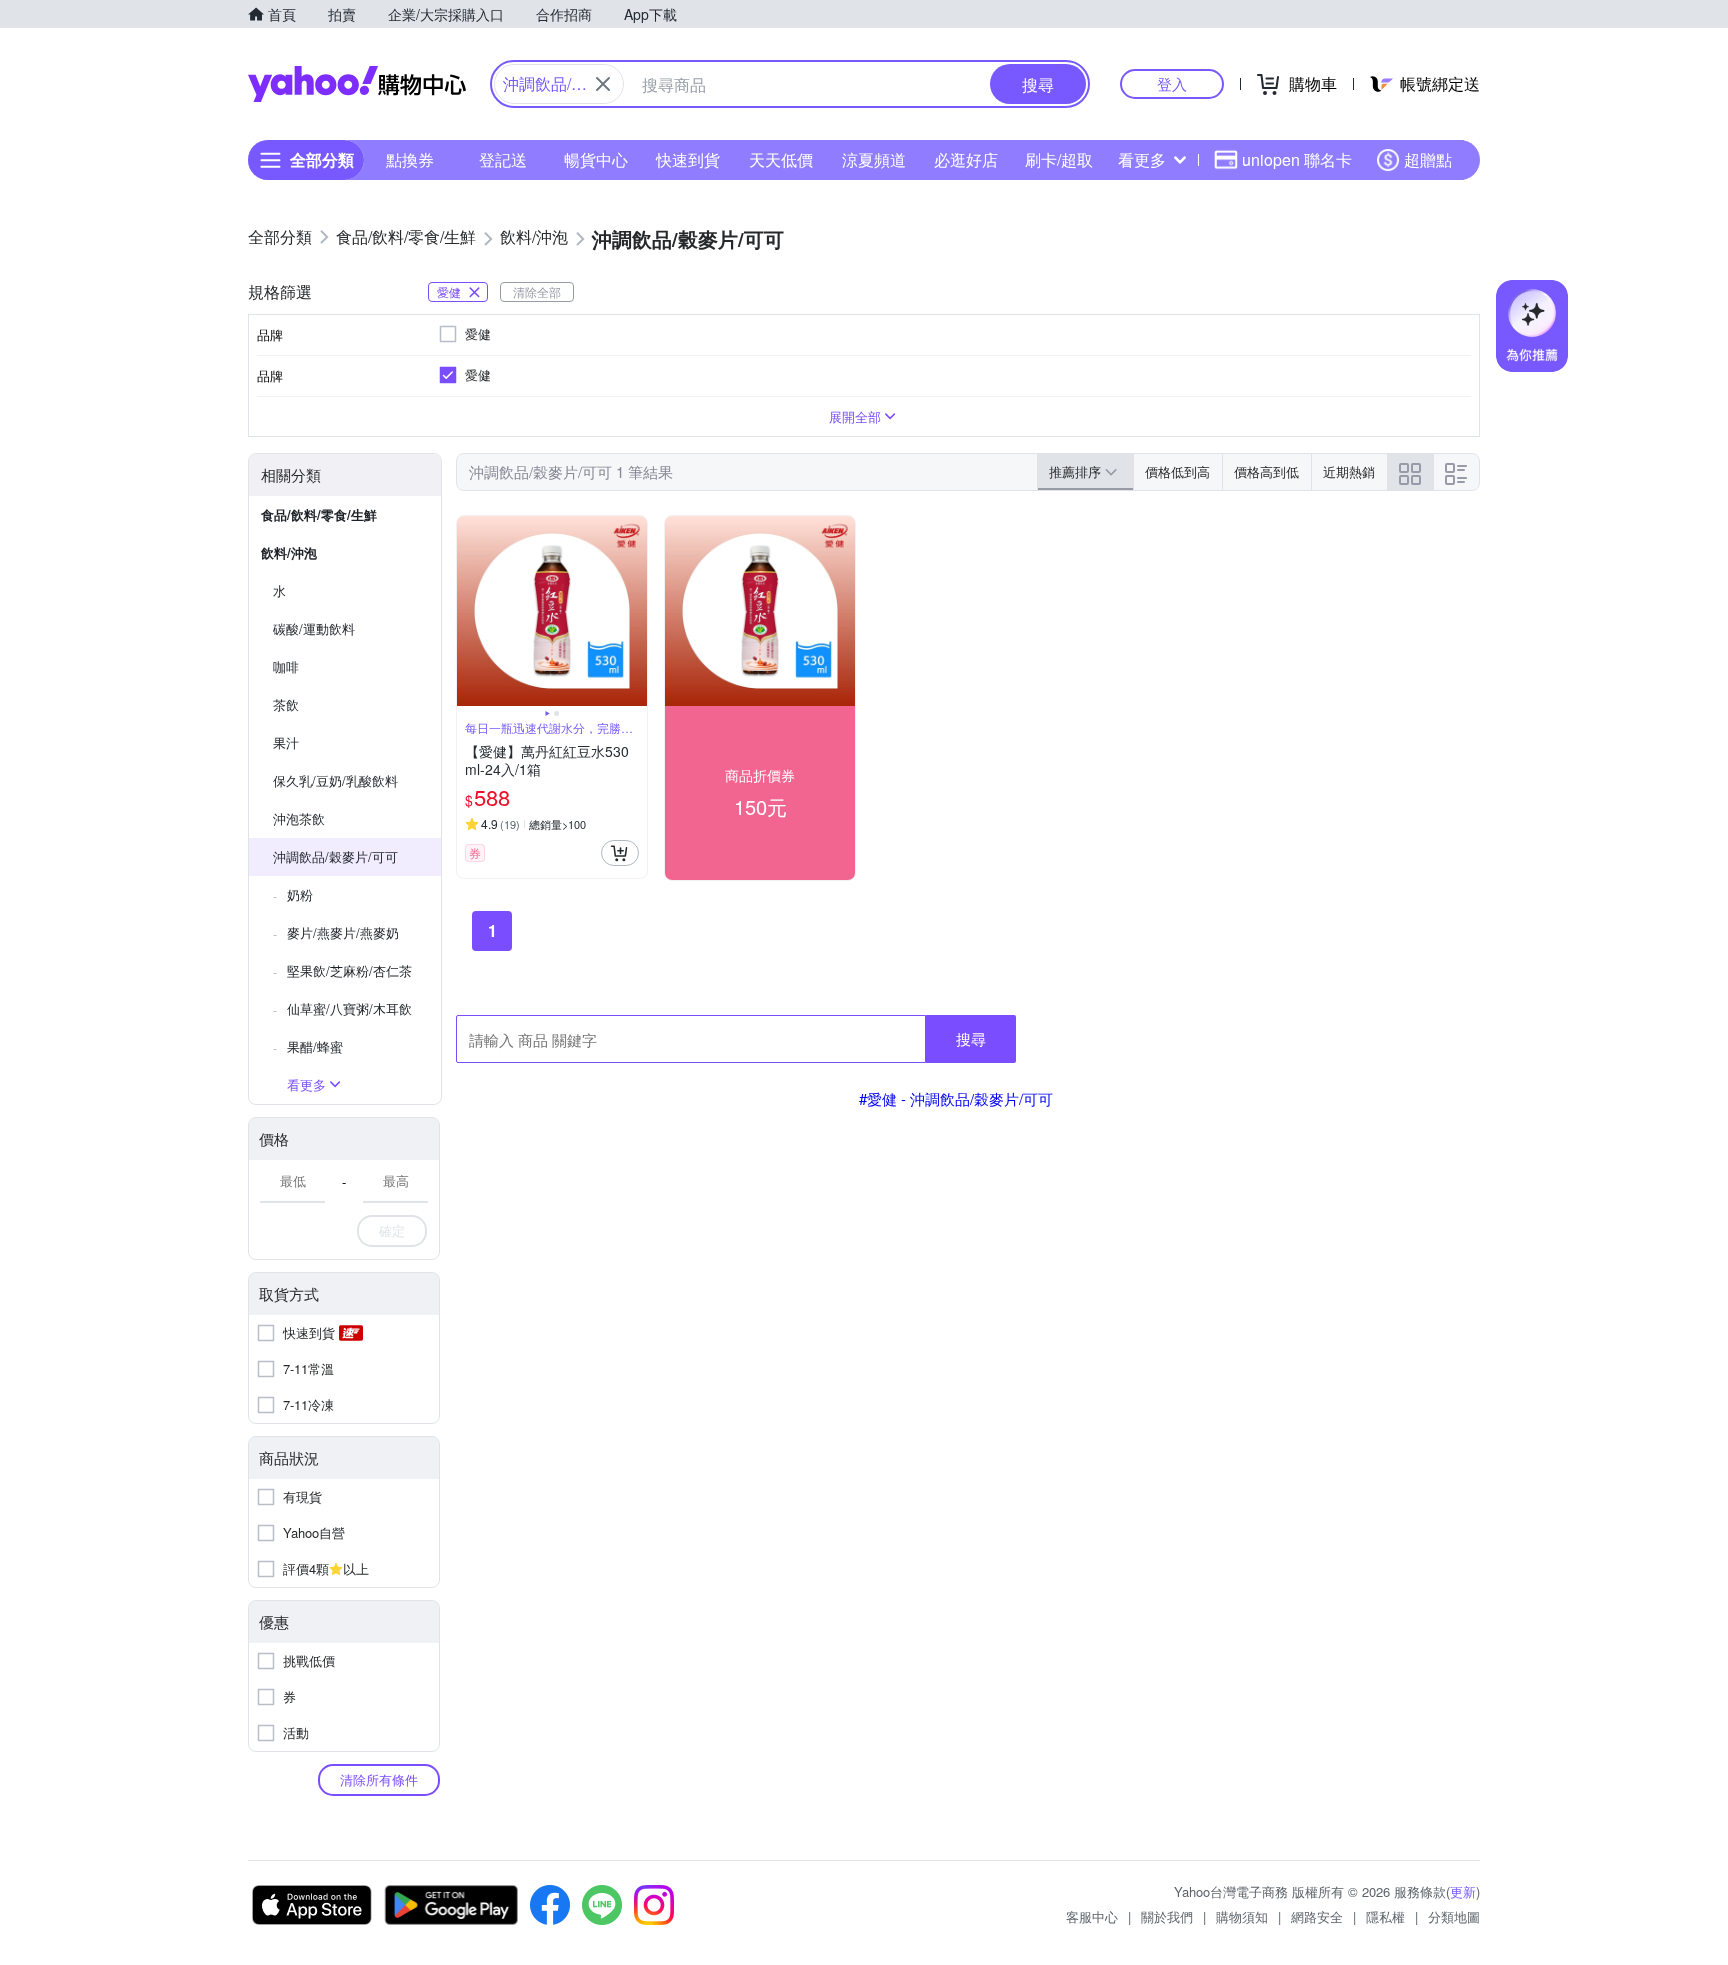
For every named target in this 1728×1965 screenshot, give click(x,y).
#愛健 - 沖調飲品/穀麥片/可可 (956, 1098)
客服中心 (1092, 1916)
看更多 (1142, 159)
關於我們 (1167, 1916)
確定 (392, 1230)
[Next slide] (634, 611)
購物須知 (1242, 1916)
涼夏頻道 (874, 159)
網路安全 (1317, 1916)
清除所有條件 (379, 1779)
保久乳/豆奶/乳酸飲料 (335, 780)
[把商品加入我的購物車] (620, 853)
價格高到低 (1266, 471)
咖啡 (286, 666)
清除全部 (537, 291)
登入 (1172, 83)
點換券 (410, 159)
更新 (1463, 1891)
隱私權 (1385, 1916)
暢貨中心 (596, 159)
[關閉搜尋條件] (603, 84)
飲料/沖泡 (289, 552)
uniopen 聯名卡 (1297, 159)
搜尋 (971, 1038)
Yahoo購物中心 (357, 84)
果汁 (286, 742)
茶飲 (286, 704)
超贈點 (1428, 159)
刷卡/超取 (1059, 159)
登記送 (503, 159)
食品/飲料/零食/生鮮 (319, 514)
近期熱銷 (1349, 471)
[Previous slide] (470, 611)
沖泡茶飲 (299, 818)
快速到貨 (688, 159)
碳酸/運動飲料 (314, 628)
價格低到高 (1177, 471)
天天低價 (781, 159)
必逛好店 (966, 159)
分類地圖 (1454, 1916)
